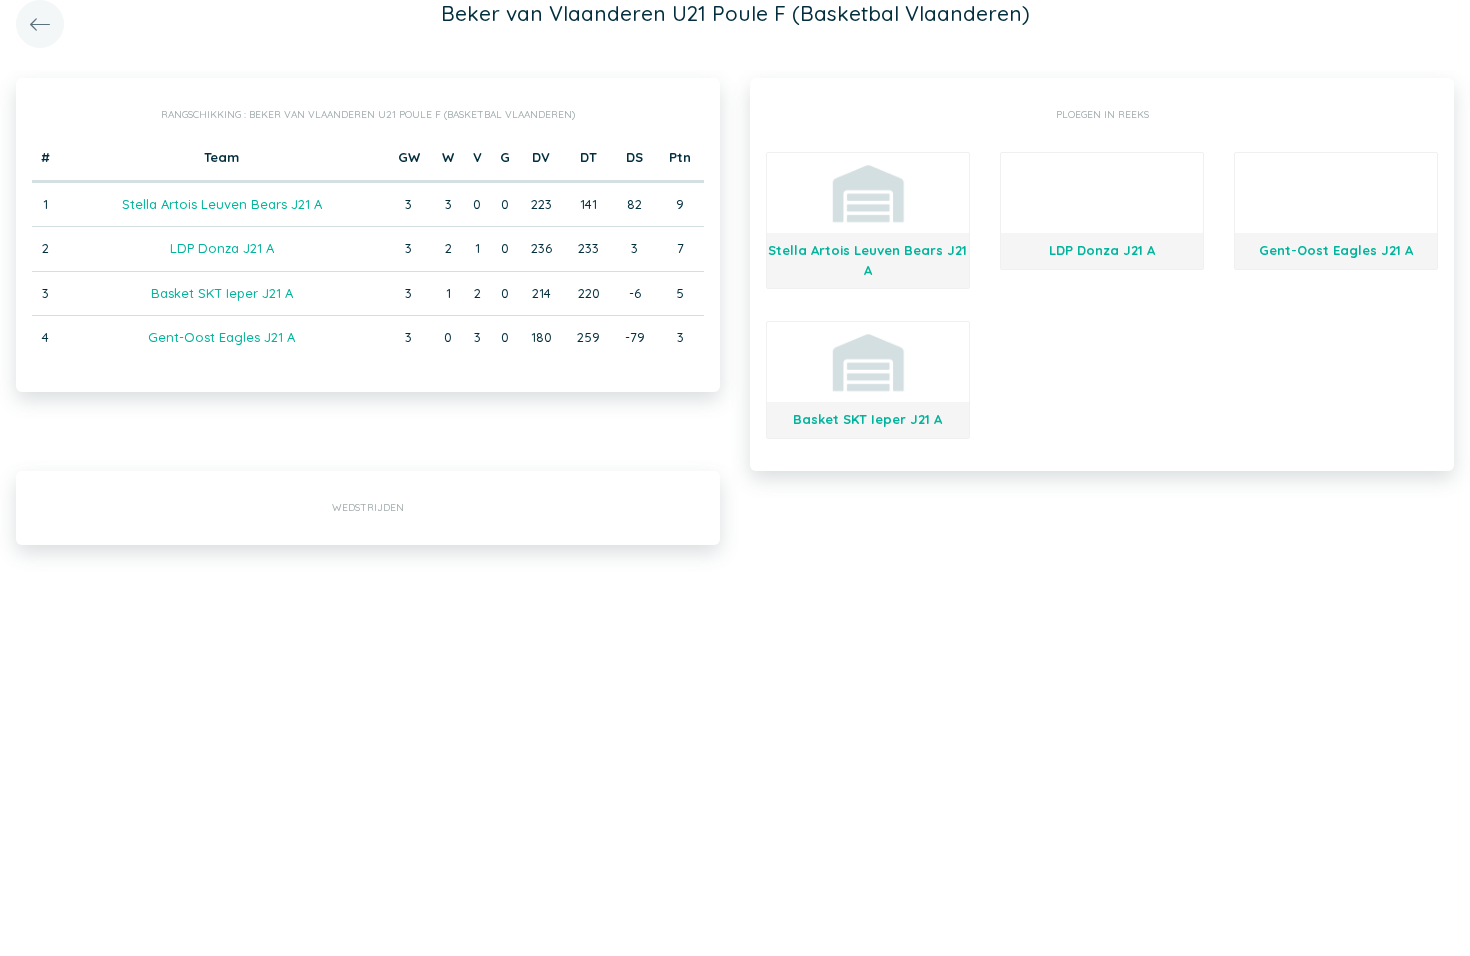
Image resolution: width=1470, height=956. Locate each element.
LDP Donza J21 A (222, 248)
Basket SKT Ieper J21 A (222, 293)
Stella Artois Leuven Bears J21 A (222, 204)
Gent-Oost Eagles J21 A (221, 337)
